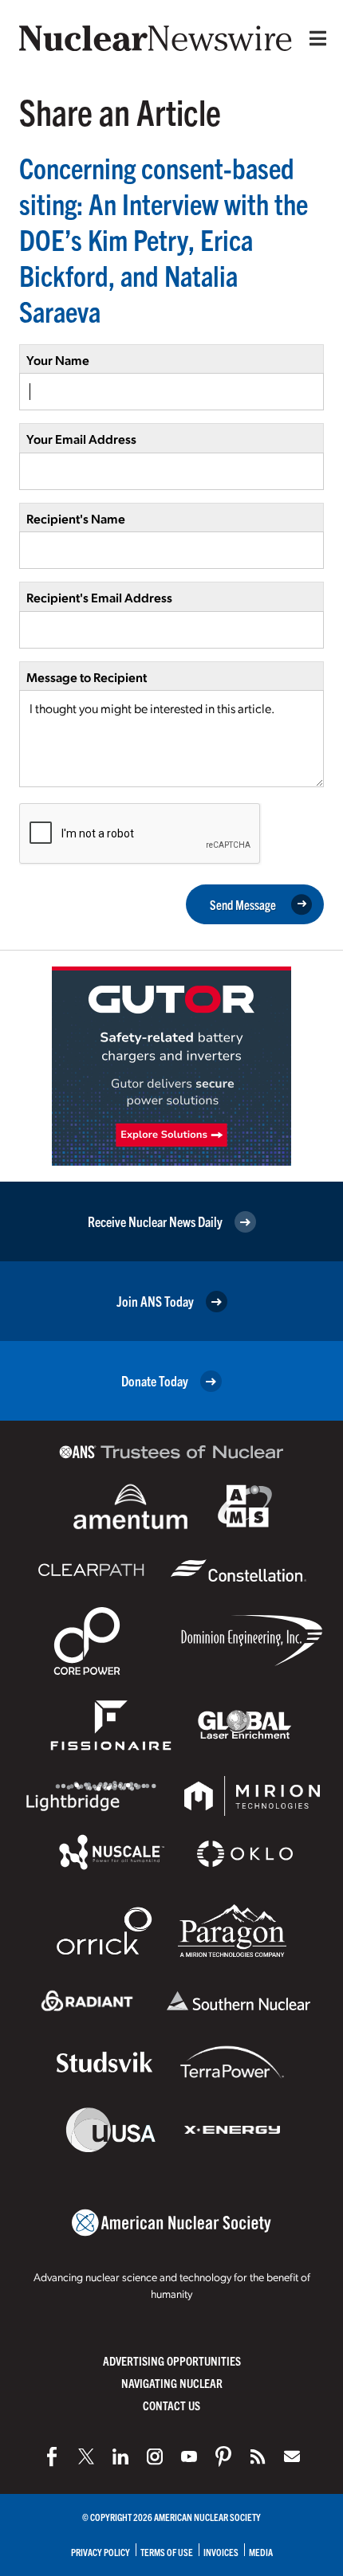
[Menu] (314, 38)
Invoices (221, 2552)
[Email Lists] (292, 2456)
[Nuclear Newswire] (258, 2456)
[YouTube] (189, 2456)
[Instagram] (155, 2456)
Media (261, 2552)
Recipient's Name (76, 518)
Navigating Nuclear (172, 2383)
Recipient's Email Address (99, 597)
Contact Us (171, 2405)
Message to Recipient (87, 677)
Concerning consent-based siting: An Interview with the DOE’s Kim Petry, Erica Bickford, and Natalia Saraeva (164, 239)
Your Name (58, 360)
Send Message (243, 904)
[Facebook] (52, 2456)
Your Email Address (81, 439)
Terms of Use (167, 2552)
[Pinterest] (223, 2456)
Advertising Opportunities (172, 2360)
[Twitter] (86, 2456)
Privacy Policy (101, 2552)
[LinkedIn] (120, 2456)
